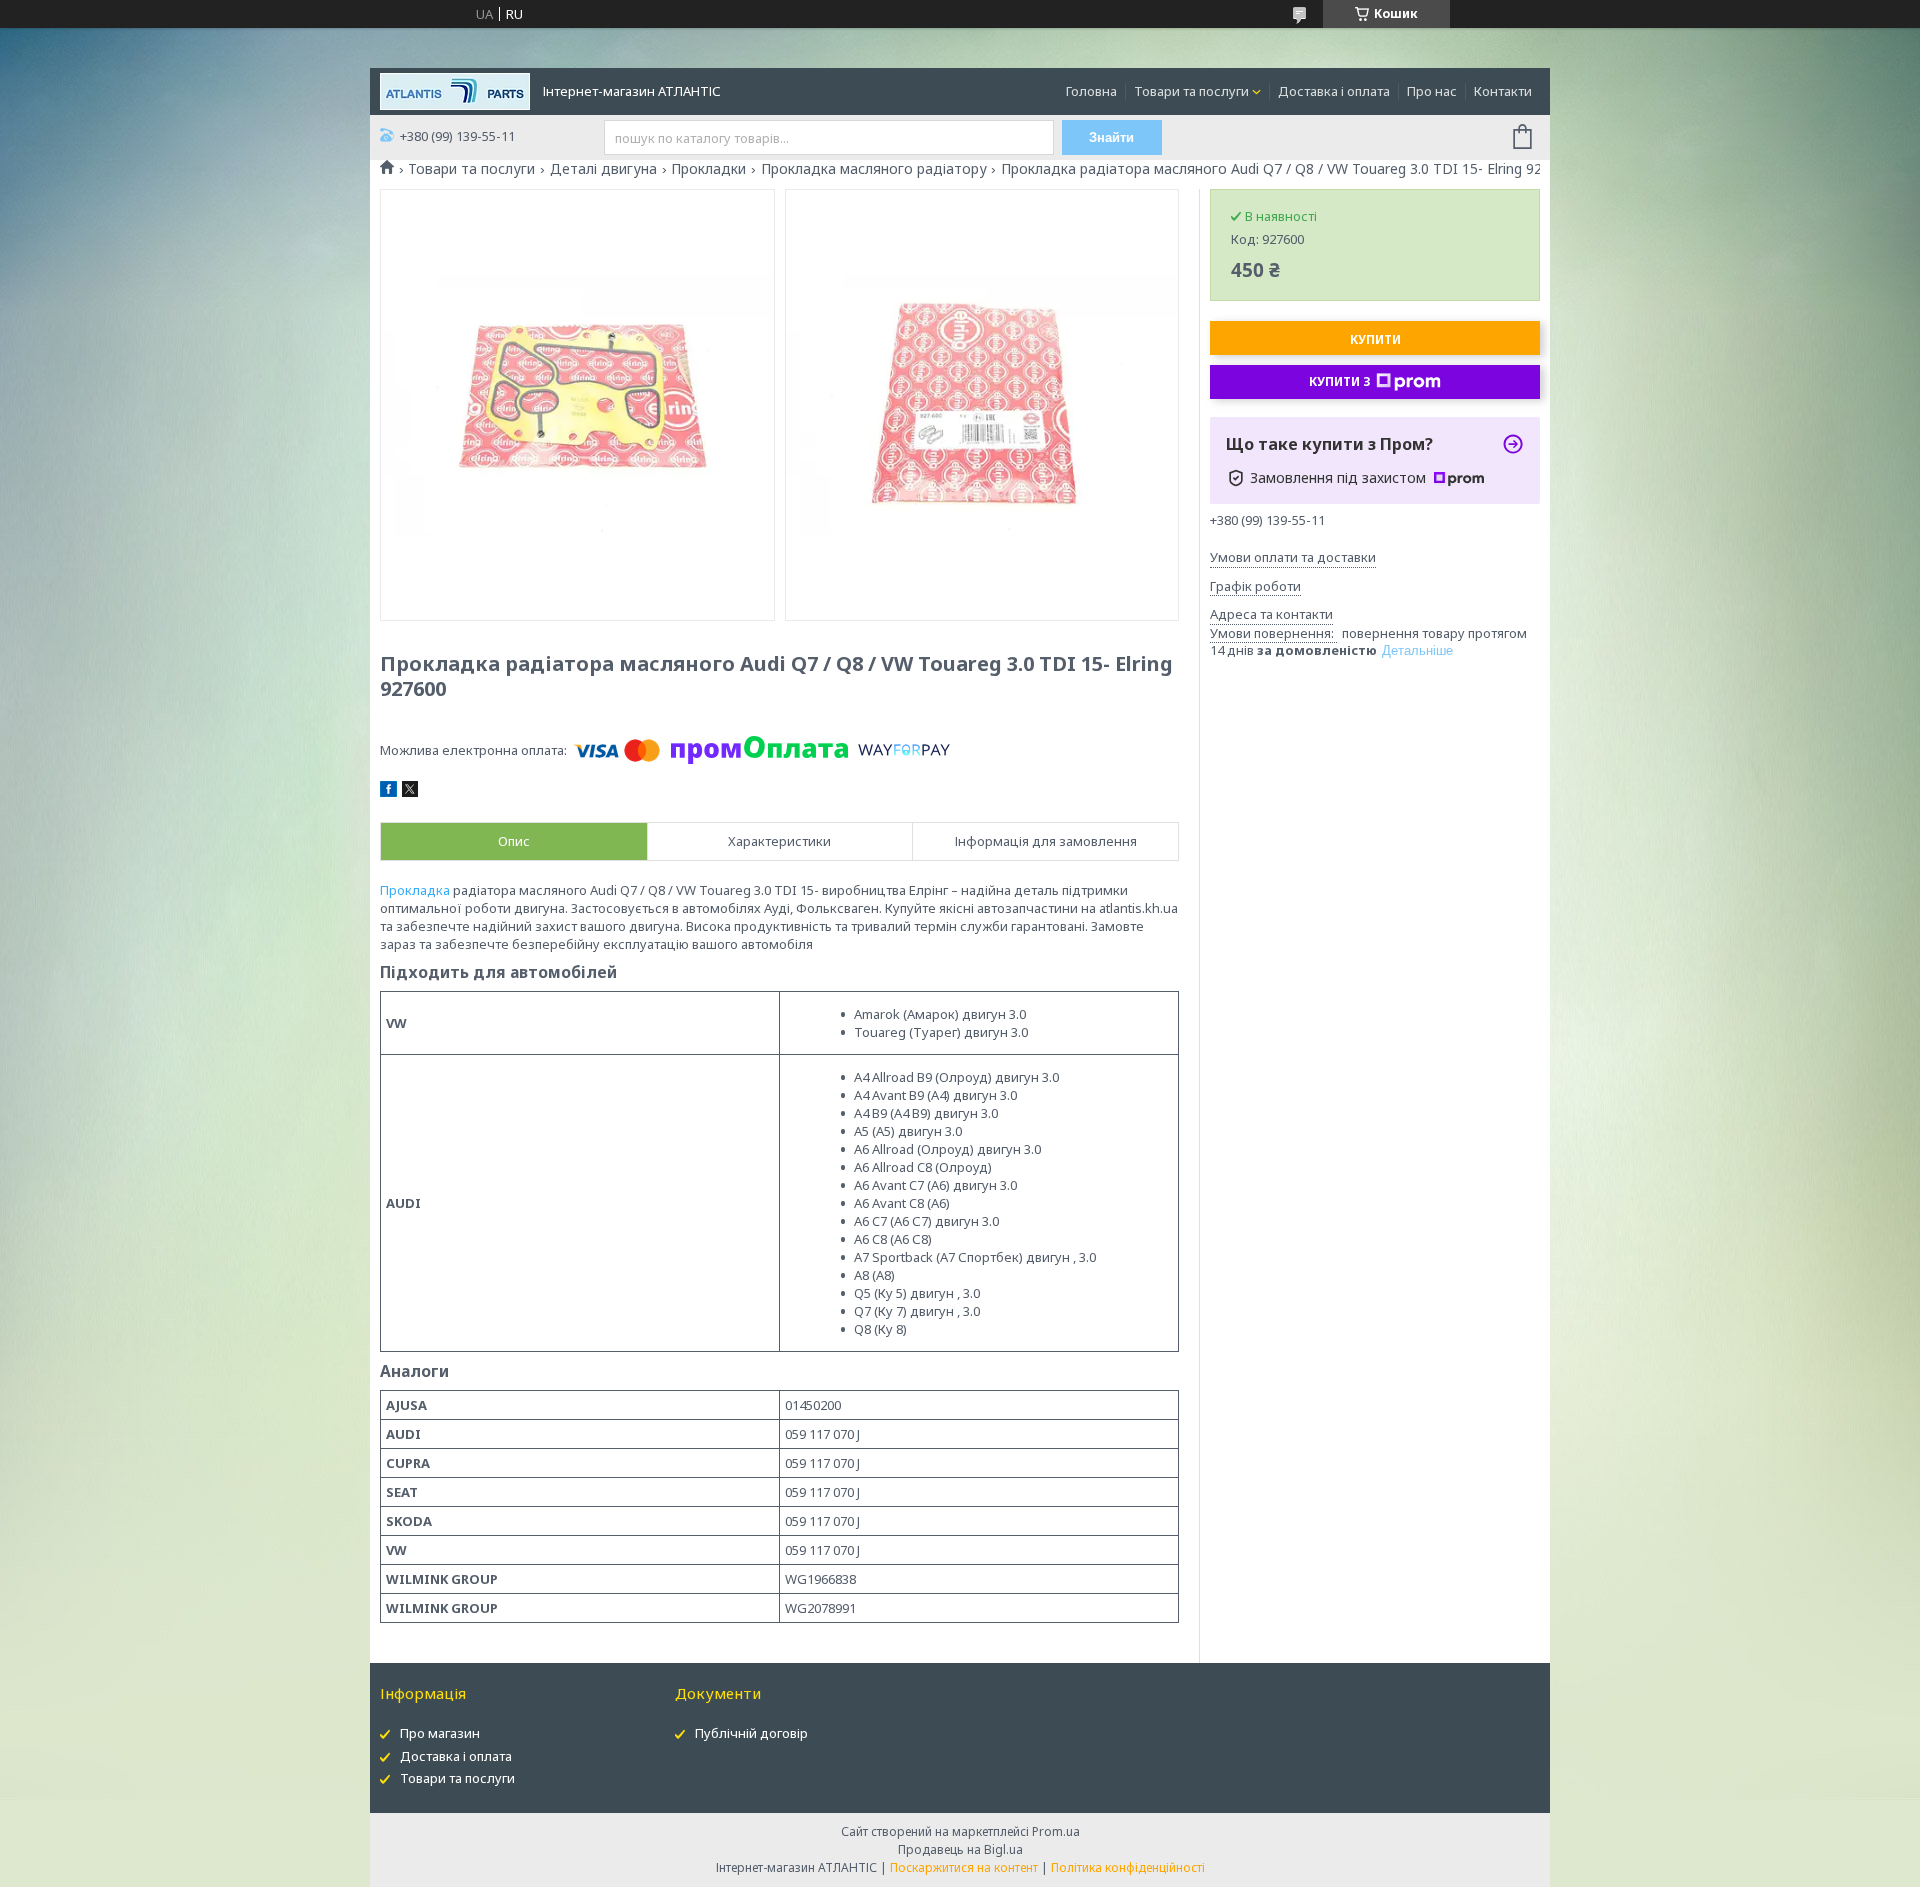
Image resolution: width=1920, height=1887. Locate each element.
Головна (1091, 91)
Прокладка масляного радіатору (874, 169)
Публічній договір (751, 1733)
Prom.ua (1056, 1831)
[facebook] (388, 792)
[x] (410, 792)
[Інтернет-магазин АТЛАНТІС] (455, 90)
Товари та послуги (1191, 91)
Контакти (1503, 91)
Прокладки (708, 169)
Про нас (1432, 91)
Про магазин (440, 1733)
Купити (1375, 339)
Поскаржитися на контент (964, 1867)
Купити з (1340, 381)
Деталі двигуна (603, 169)
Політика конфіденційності (1128, 1867)
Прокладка (415, 890)
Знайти (1111, 137)
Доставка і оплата (1334, 91)
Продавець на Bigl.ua (960, 1849)
